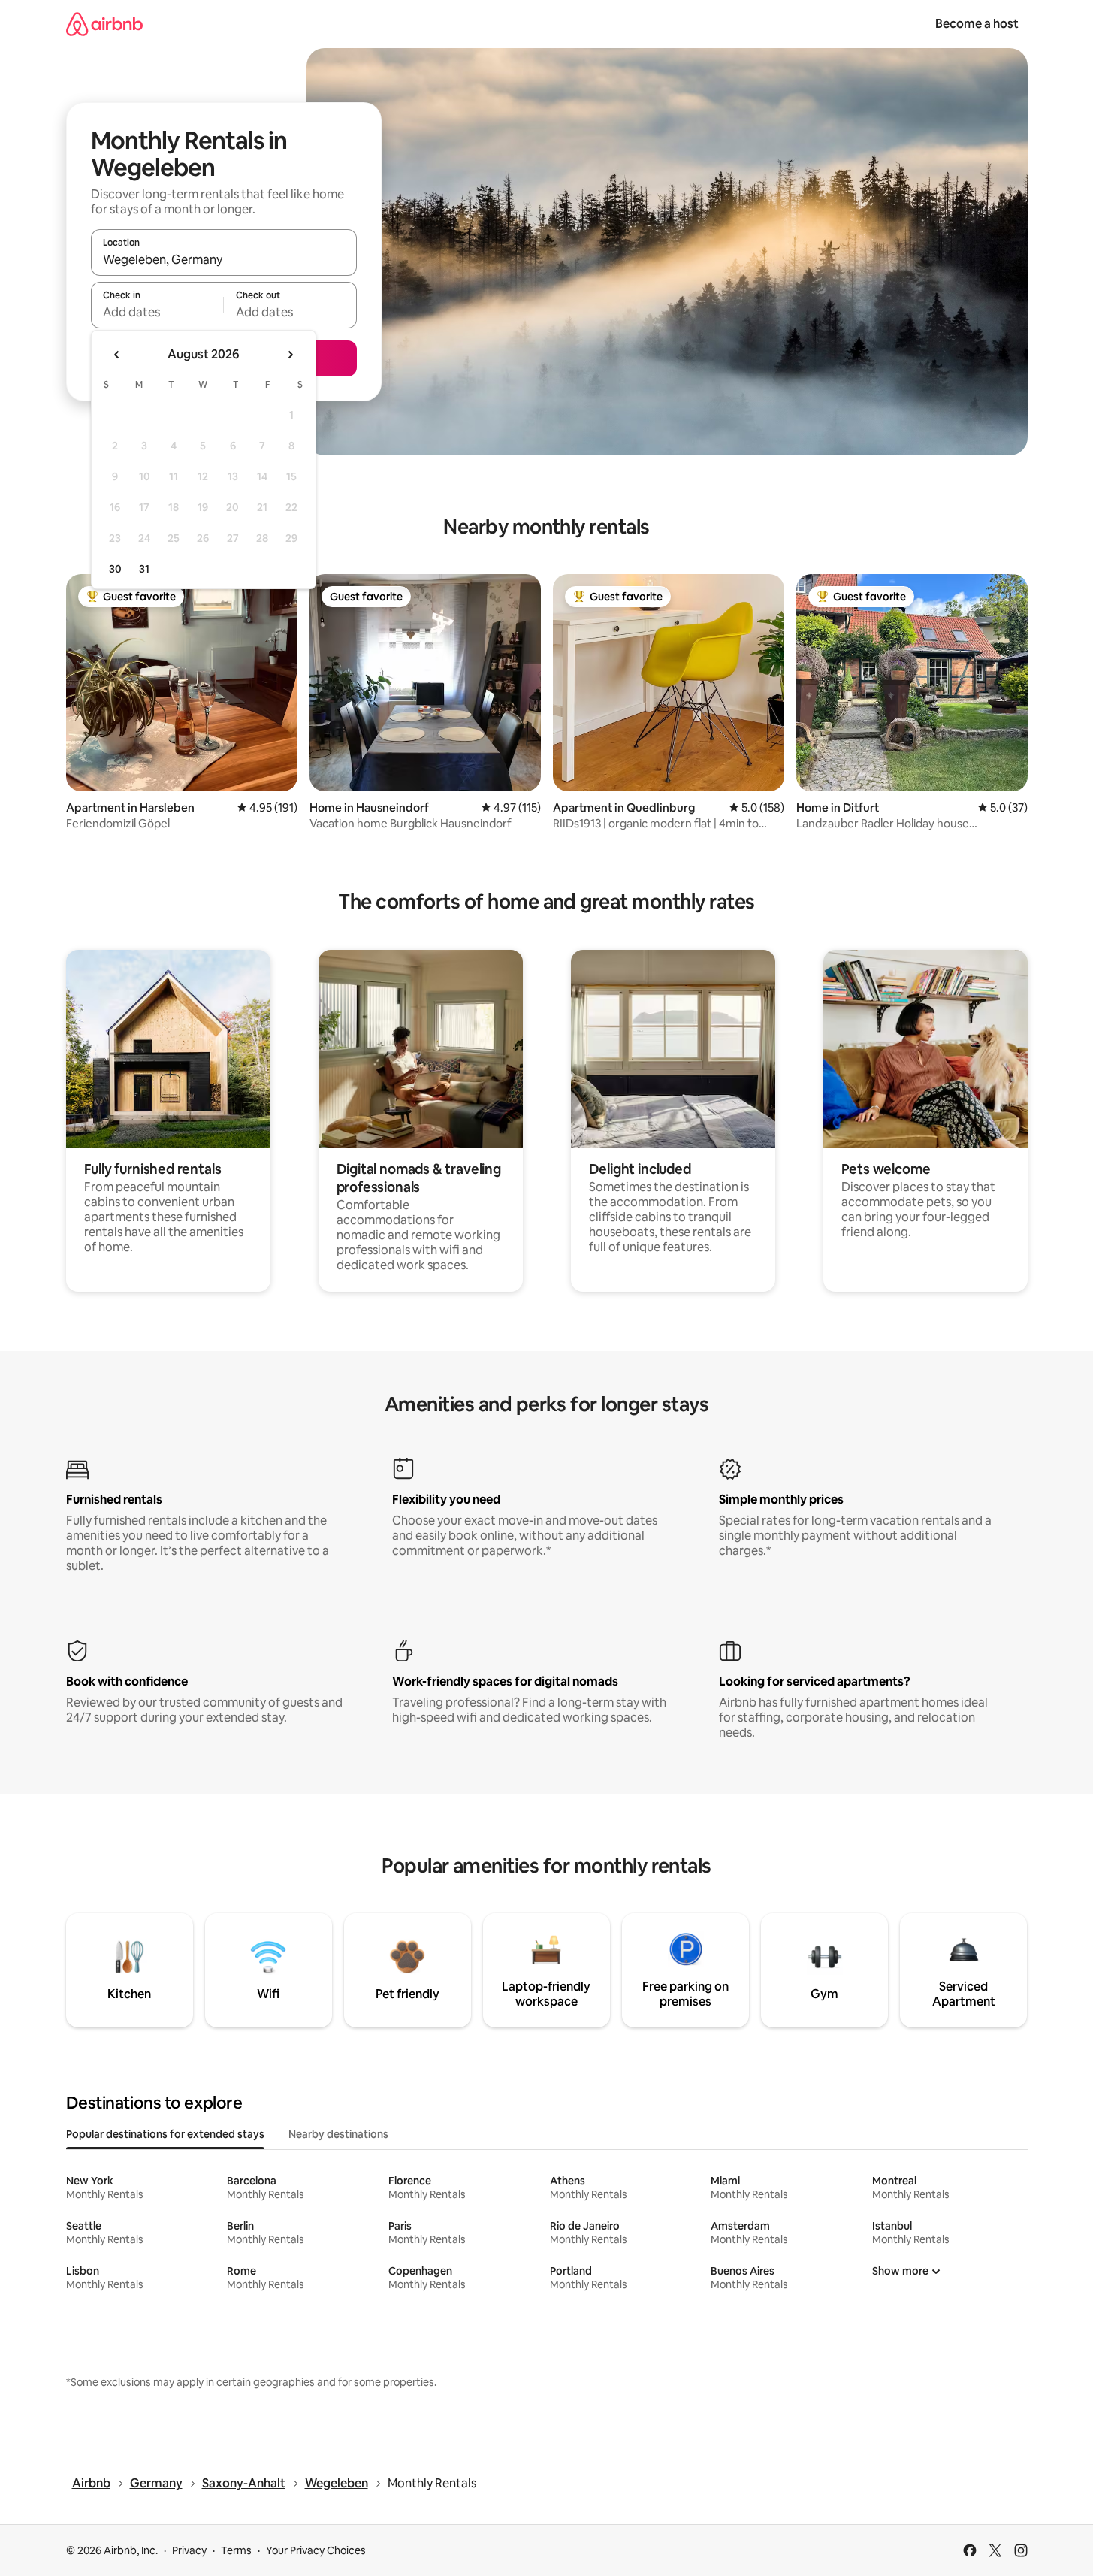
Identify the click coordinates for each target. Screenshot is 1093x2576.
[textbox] (157, 312)
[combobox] (224, 259)
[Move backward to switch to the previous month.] (117, 355)
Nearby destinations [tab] (338, 2134)
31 (144, 569)
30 (115, 569)
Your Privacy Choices (316, 2550)
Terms (236, 2550)
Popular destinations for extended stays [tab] (165, 2134)
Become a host (977, 24)
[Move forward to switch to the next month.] (290, 355)
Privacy (189, 2550)
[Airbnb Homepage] (104, 24)
